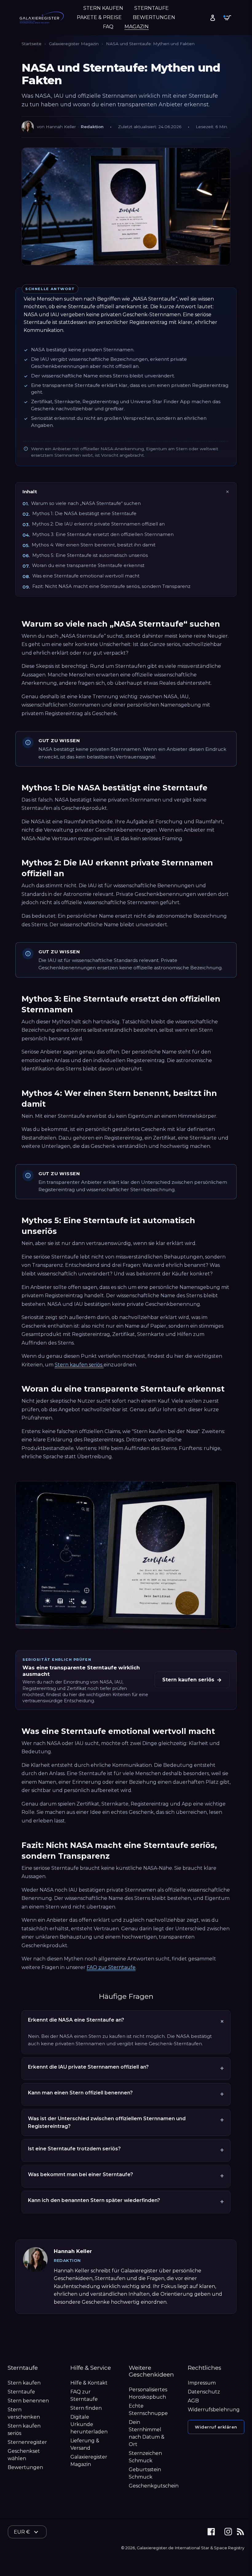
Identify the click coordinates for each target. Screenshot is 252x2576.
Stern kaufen (24, 2383)
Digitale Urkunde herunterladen (89, 2424)
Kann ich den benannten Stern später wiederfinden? (94, 2200)
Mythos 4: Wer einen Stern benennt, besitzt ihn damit (94, 545)
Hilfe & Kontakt (89, 2383)
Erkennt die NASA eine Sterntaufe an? (76, 2020)
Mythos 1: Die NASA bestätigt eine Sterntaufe (84, 514)
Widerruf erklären (216, 2427)
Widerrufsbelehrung (214, 2410)
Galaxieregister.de (155, 2548)
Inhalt (30, 492)
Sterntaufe (21, 2392)
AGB (193, 2401)
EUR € (22, 2532)
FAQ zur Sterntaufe (111, 1967)
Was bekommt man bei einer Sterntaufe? (81, 2174)
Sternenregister (27, 2442)
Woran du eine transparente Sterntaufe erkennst (88, 565)
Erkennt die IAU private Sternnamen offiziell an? (88, 2067)
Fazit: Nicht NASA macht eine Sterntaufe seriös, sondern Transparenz (111, 586)
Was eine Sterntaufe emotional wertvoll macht (86, 576)
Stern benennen (28, 2401)
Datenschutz (204, 2392)
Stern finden (86, 2408)
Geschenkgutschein (154, 2486)
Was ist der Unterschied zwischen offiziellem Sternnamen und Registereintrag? (107, 2122)
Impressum (202, 2383)
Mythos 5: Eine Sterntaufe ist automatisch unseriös (90, 555)
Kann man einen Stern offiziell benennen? (80, 2093)
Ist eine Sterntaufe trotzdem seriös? (74, 2149)
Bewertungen (25, 2467)
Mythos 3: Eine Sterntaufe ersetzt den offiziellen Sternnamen (103, 534)
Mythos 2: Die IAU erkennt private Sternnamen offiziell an (98, 524)
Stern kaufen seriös (79, 1365)
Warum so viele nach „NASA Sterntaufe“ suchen (86, 503)
